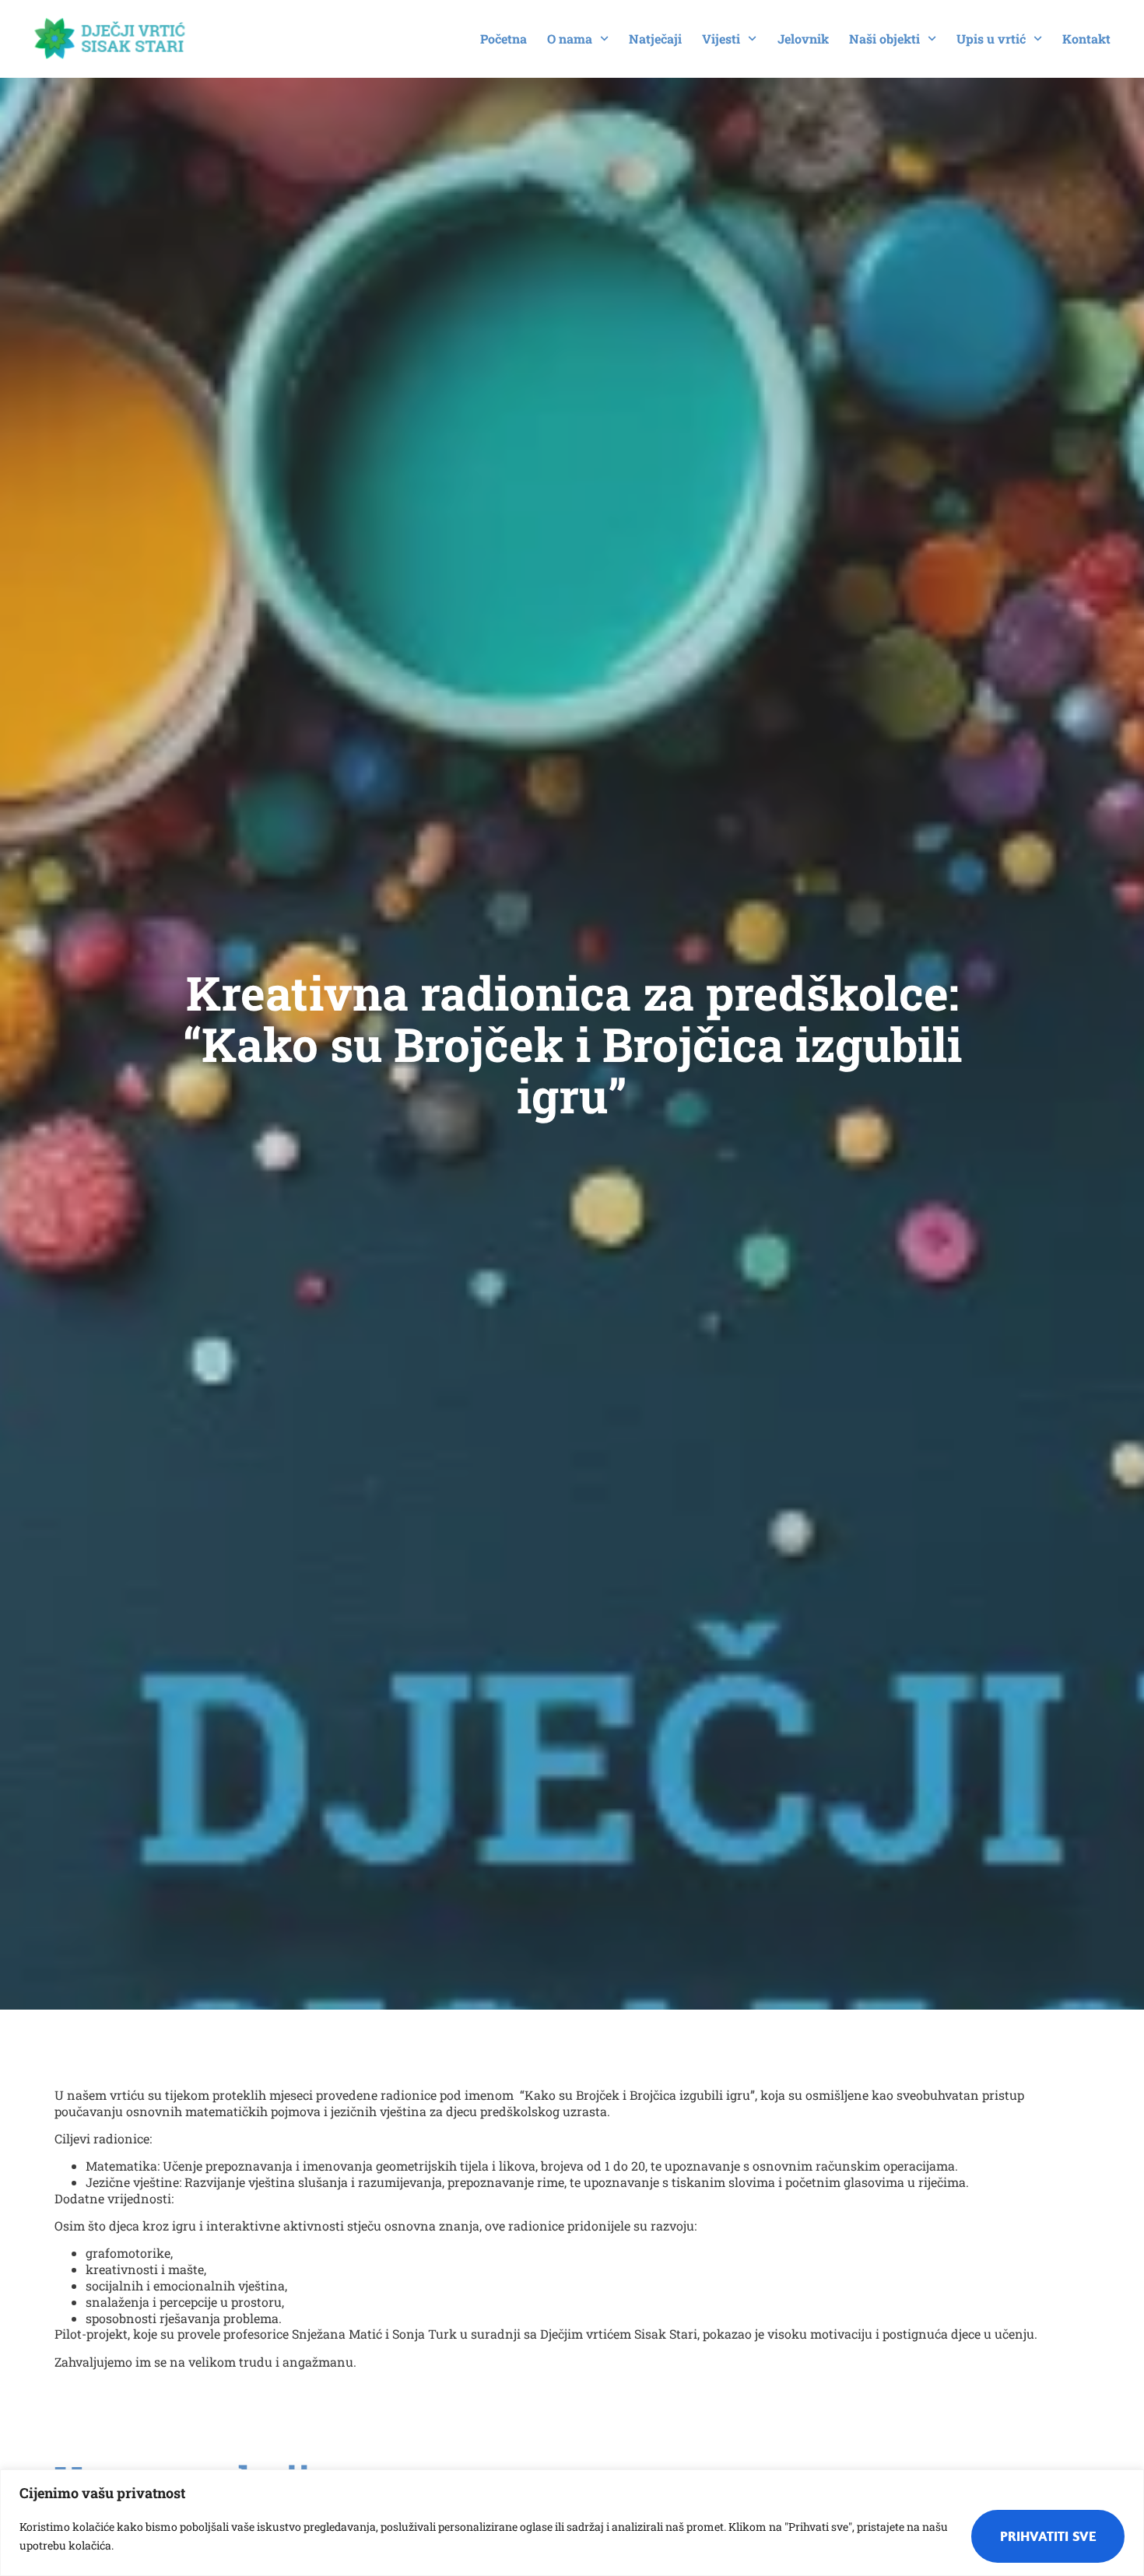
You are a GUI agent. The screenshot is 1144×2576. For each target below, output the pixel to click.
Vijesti (721, 39)
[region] (572, 2523)
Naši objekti (884, 39)
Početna (504, 39)
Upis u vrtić (991, 39)
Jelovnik (803, 39)
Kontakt (1086, 39)
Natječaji (655, 39)
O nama (570, 39)
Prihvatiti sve (1048, 2536)
